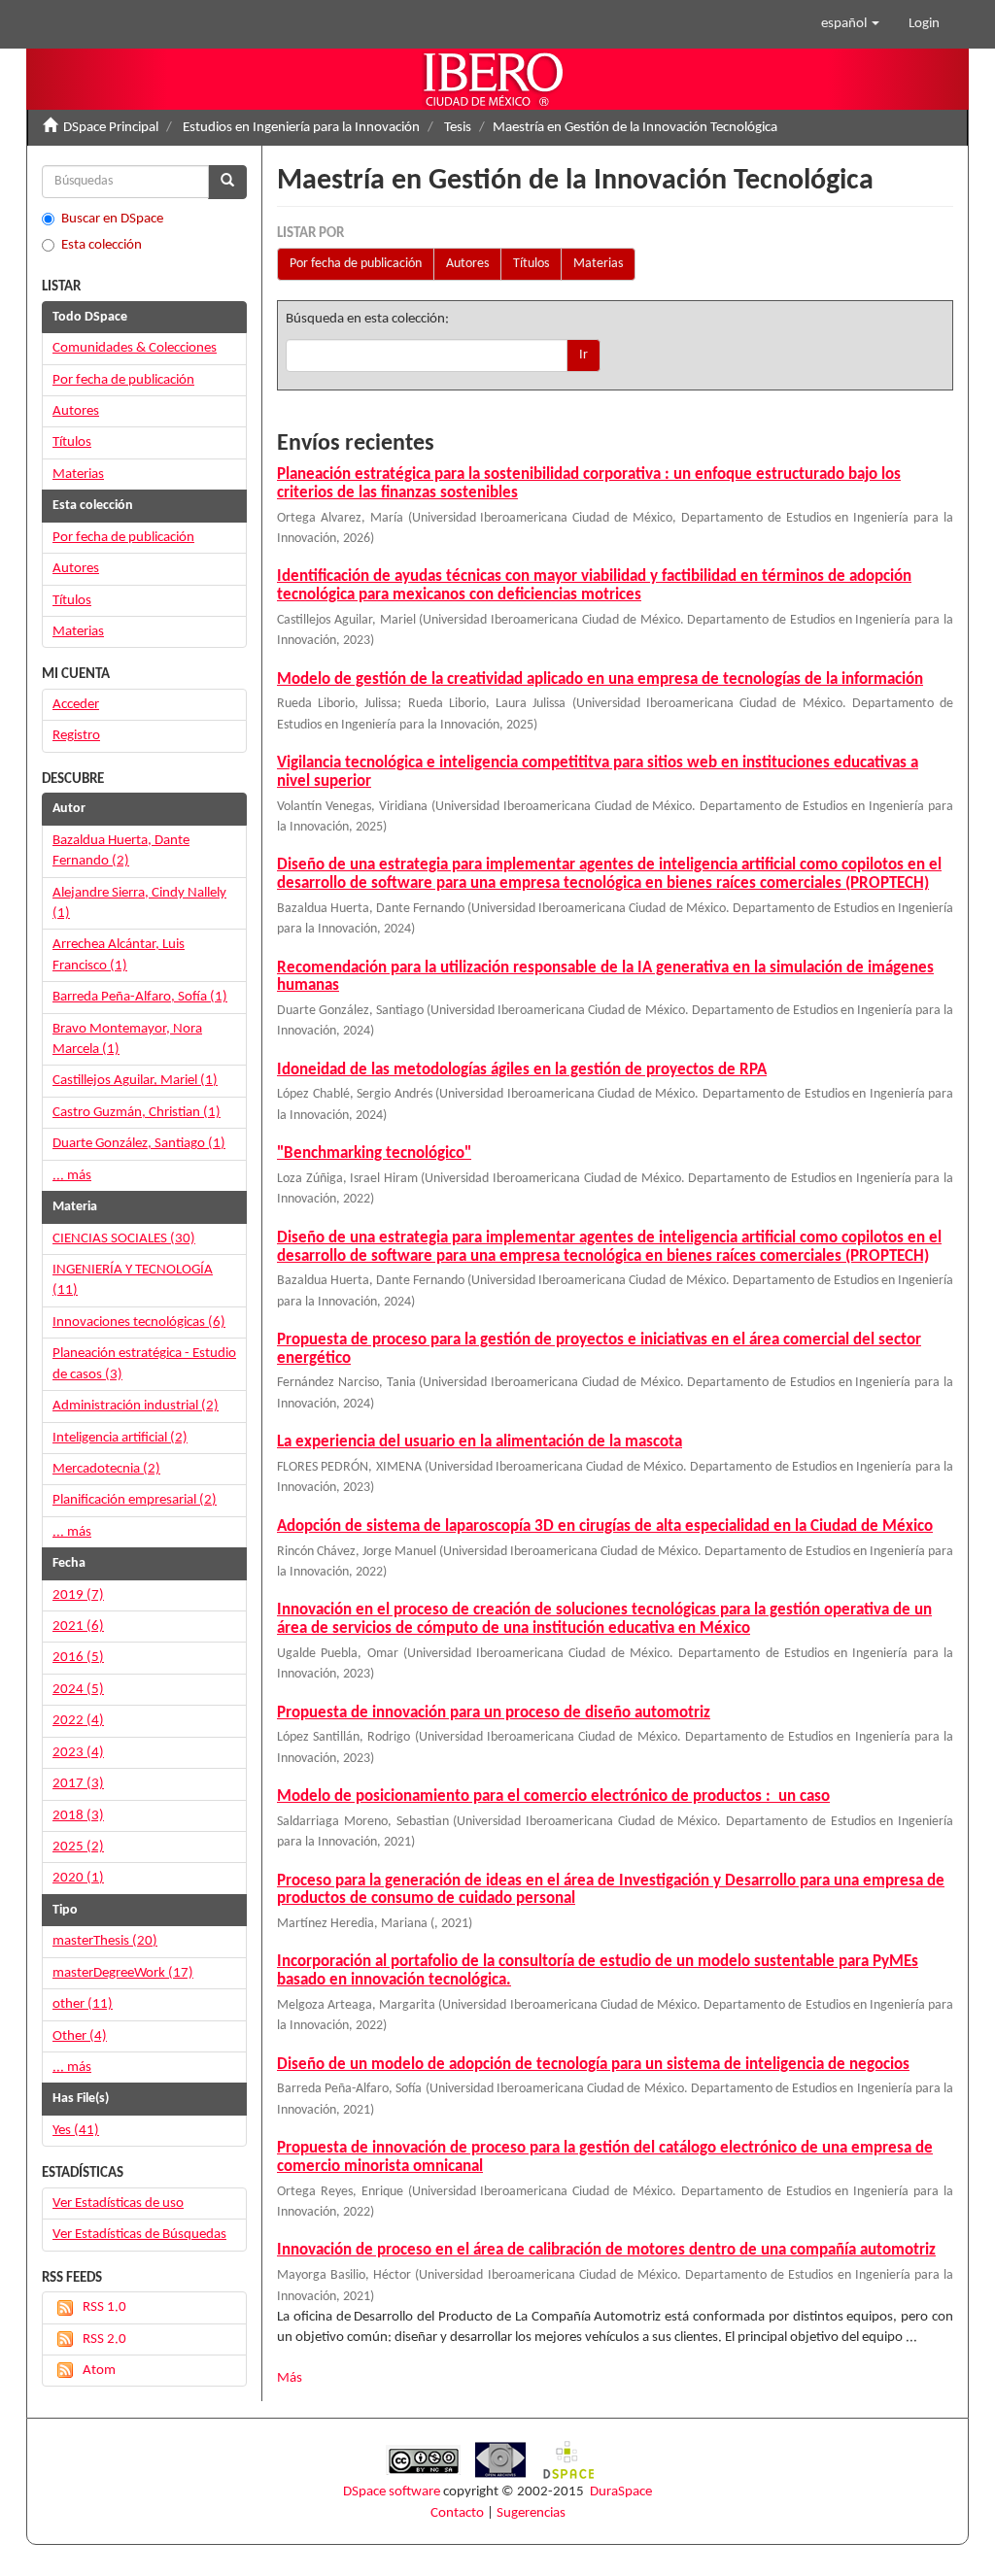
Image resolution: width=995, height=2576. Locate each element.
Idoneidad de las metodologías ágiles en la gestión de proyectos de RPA (522, 1070)
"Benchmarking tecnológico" (374, 1153)
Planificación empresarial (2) (135, 1500)
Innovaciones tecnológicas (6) (139, 1322)
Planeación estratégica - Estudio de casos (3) (144, 1364)
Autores (467, 264)
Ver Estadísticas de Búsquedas (139, 2235)
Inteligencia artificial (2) (120, 1438)
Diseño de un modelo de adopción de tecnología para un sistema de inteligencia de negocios (593, 2065)
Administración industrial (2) (136, 1406)
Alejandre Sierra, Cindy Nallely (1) (139, 903)
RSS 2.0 (104, 2339)
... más (72, 1176)
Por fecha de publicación (356, 264)
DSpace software (392, 2492)
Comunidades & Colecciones (135, 348)
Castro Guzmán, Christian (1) (137, 1113)
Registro (76, 736)
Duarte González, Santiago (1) (139, 1144)
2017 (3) (78, 1784)
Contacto (457, 2513)
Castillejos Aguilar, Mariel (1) (135, 1081)
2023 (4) (78, 1753)
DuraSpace (621, 2492)
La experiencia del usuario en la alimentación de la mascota (480, 1442)
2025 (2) (78, 1847)
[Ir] (227, 182)
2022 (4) (78, 1721)
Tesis (458, 128)
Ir (583, 355)
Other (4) (80, 2036)
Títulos (531, 264)
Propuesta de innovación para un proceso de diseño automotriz (494, 1713)
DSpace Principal (111, 128)
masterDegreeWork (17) (123, 1973)
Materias (598, 264)
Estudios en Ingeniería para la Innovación (301, 128)
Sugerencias (531, 2513)
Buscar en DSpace (112, 219)
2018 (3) (78, 1816)
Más (290, 2378)
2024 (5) (78, 1690)
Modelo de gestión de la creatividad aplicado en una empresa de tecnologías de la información (600, 679)
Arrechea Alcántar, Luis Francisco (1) (119, 955)
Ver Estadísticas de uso (118, 2203)
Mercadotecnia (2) (106, 1469)
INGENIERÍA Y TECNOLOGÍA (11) (133, 1280)
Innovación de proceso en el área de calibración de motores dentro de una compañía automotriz (606, 2250)
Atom (99, 2371)
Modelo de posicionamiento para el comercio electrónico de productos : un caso (553, 1796)
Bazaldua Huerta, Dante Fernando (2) (121, 851)
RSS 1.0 (104, 2307)
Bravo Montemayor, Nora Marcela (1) (127, 1039)
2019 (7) (78, 1595)
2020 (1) (78, 1878)
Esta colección (102, 245)
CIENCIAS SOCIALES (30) (124, 1239)
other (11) (83, 2004)
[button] (850, 24)
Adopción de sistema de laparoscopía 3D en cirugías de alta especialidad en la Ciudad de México (605, 1526)
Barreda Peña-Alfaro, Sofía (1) (140, 997)
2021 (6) (78, 1627)
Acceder (76, 705)
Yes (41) (76, 2131)
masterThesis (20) (105, 1941)
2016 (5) (78, 1658)
